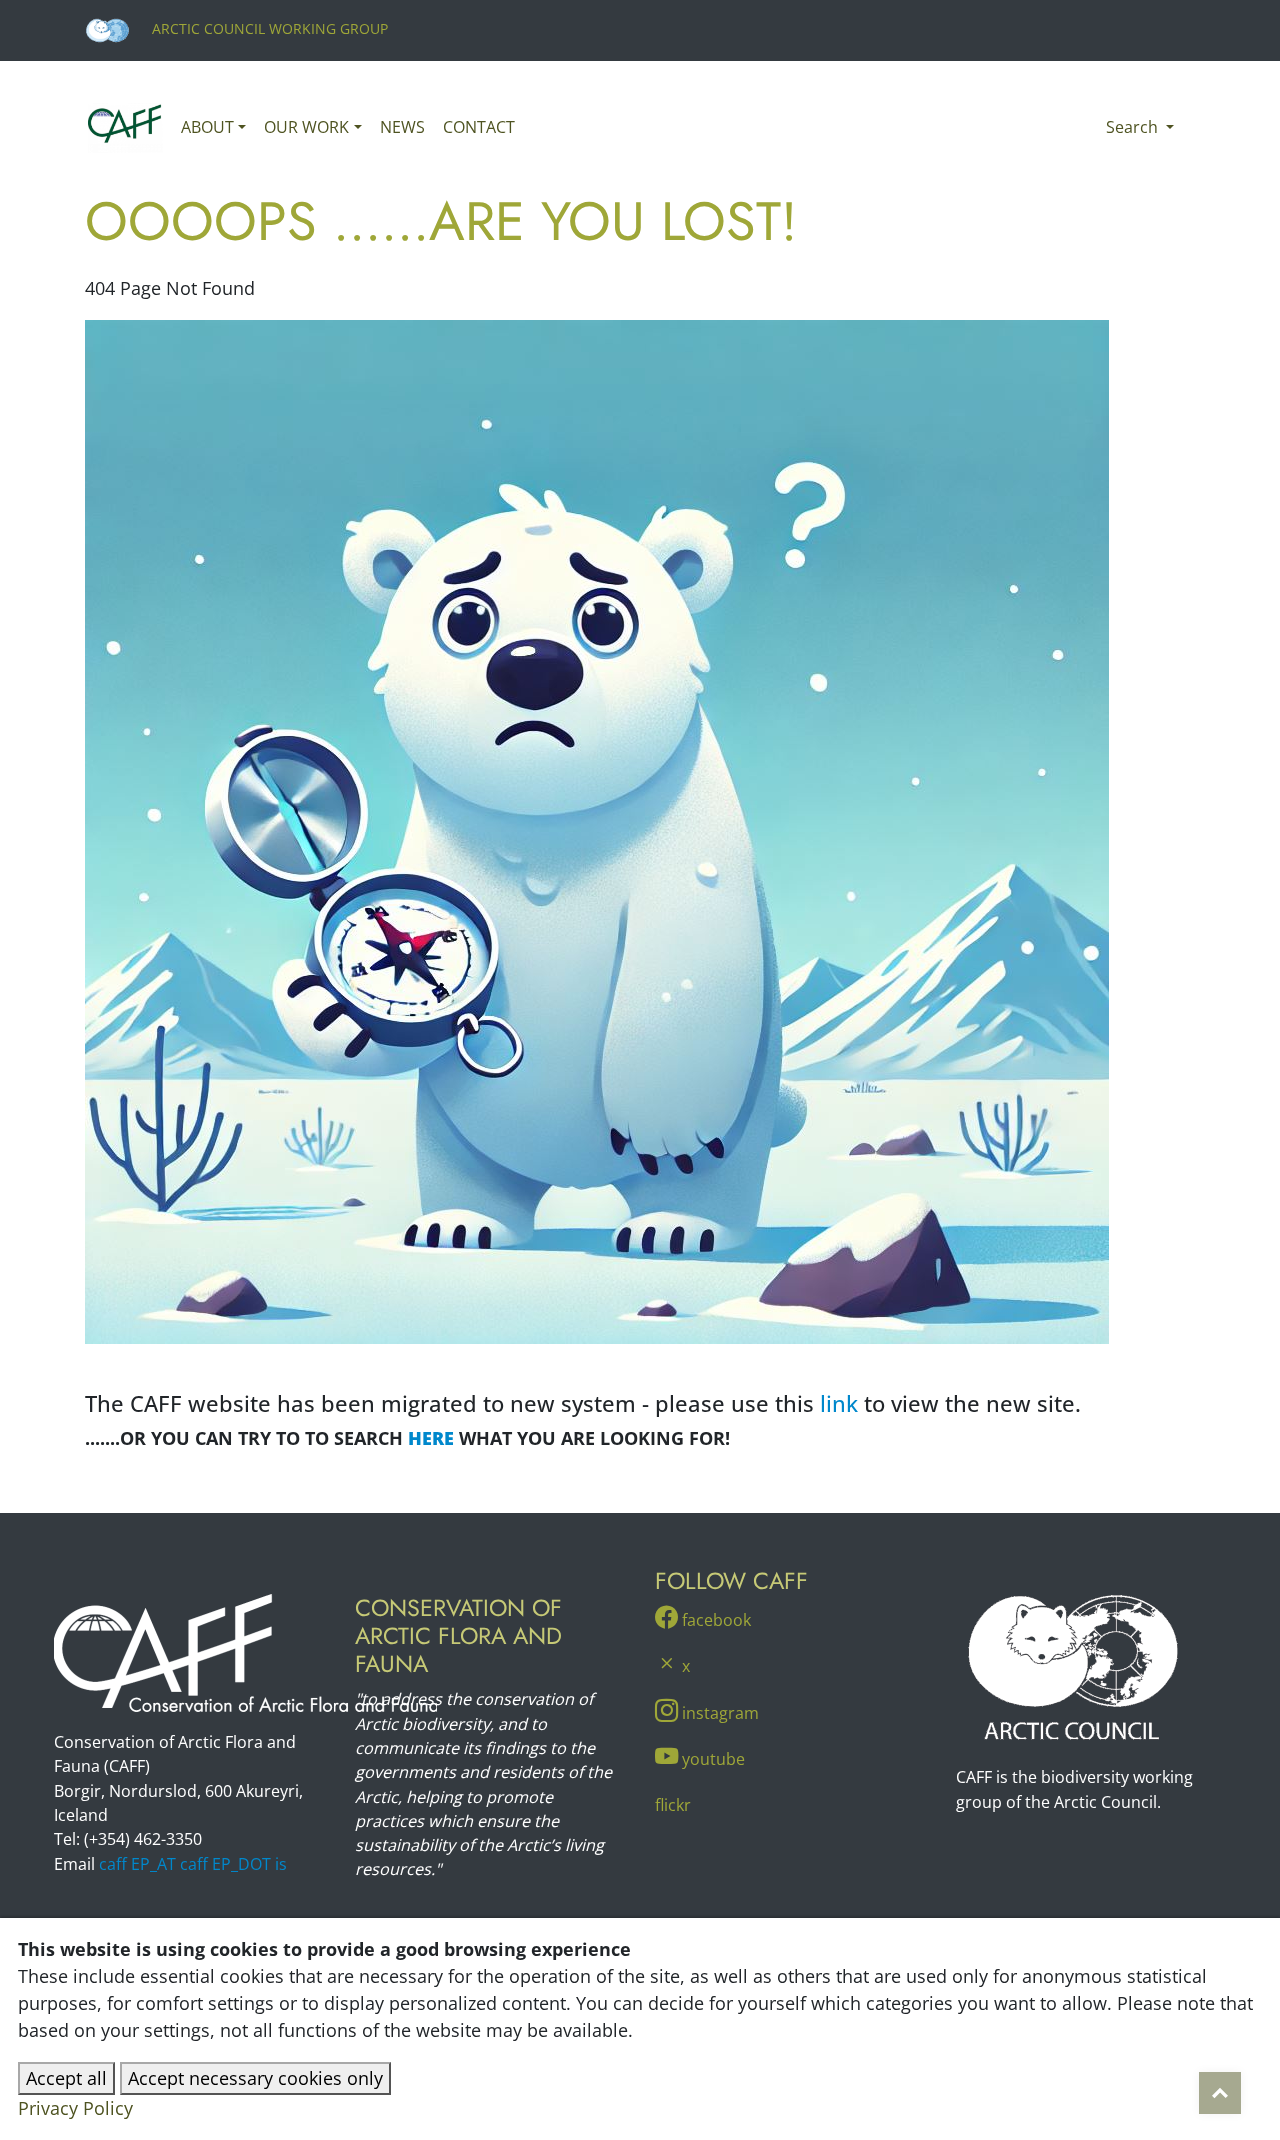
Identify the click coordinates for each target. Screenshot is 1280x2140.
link (839, 1403)
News (402, 127)
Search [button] (1134, 127)
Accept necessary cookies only (255, 2078)
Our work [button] (306, 127)
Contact (479, 127)
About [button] (207, 127)
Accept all (66, 2078)
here (431, 1438)
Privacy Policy (75, 2108)
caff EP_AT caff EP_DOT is (193, 1864)
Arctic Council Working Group (268, 28)
